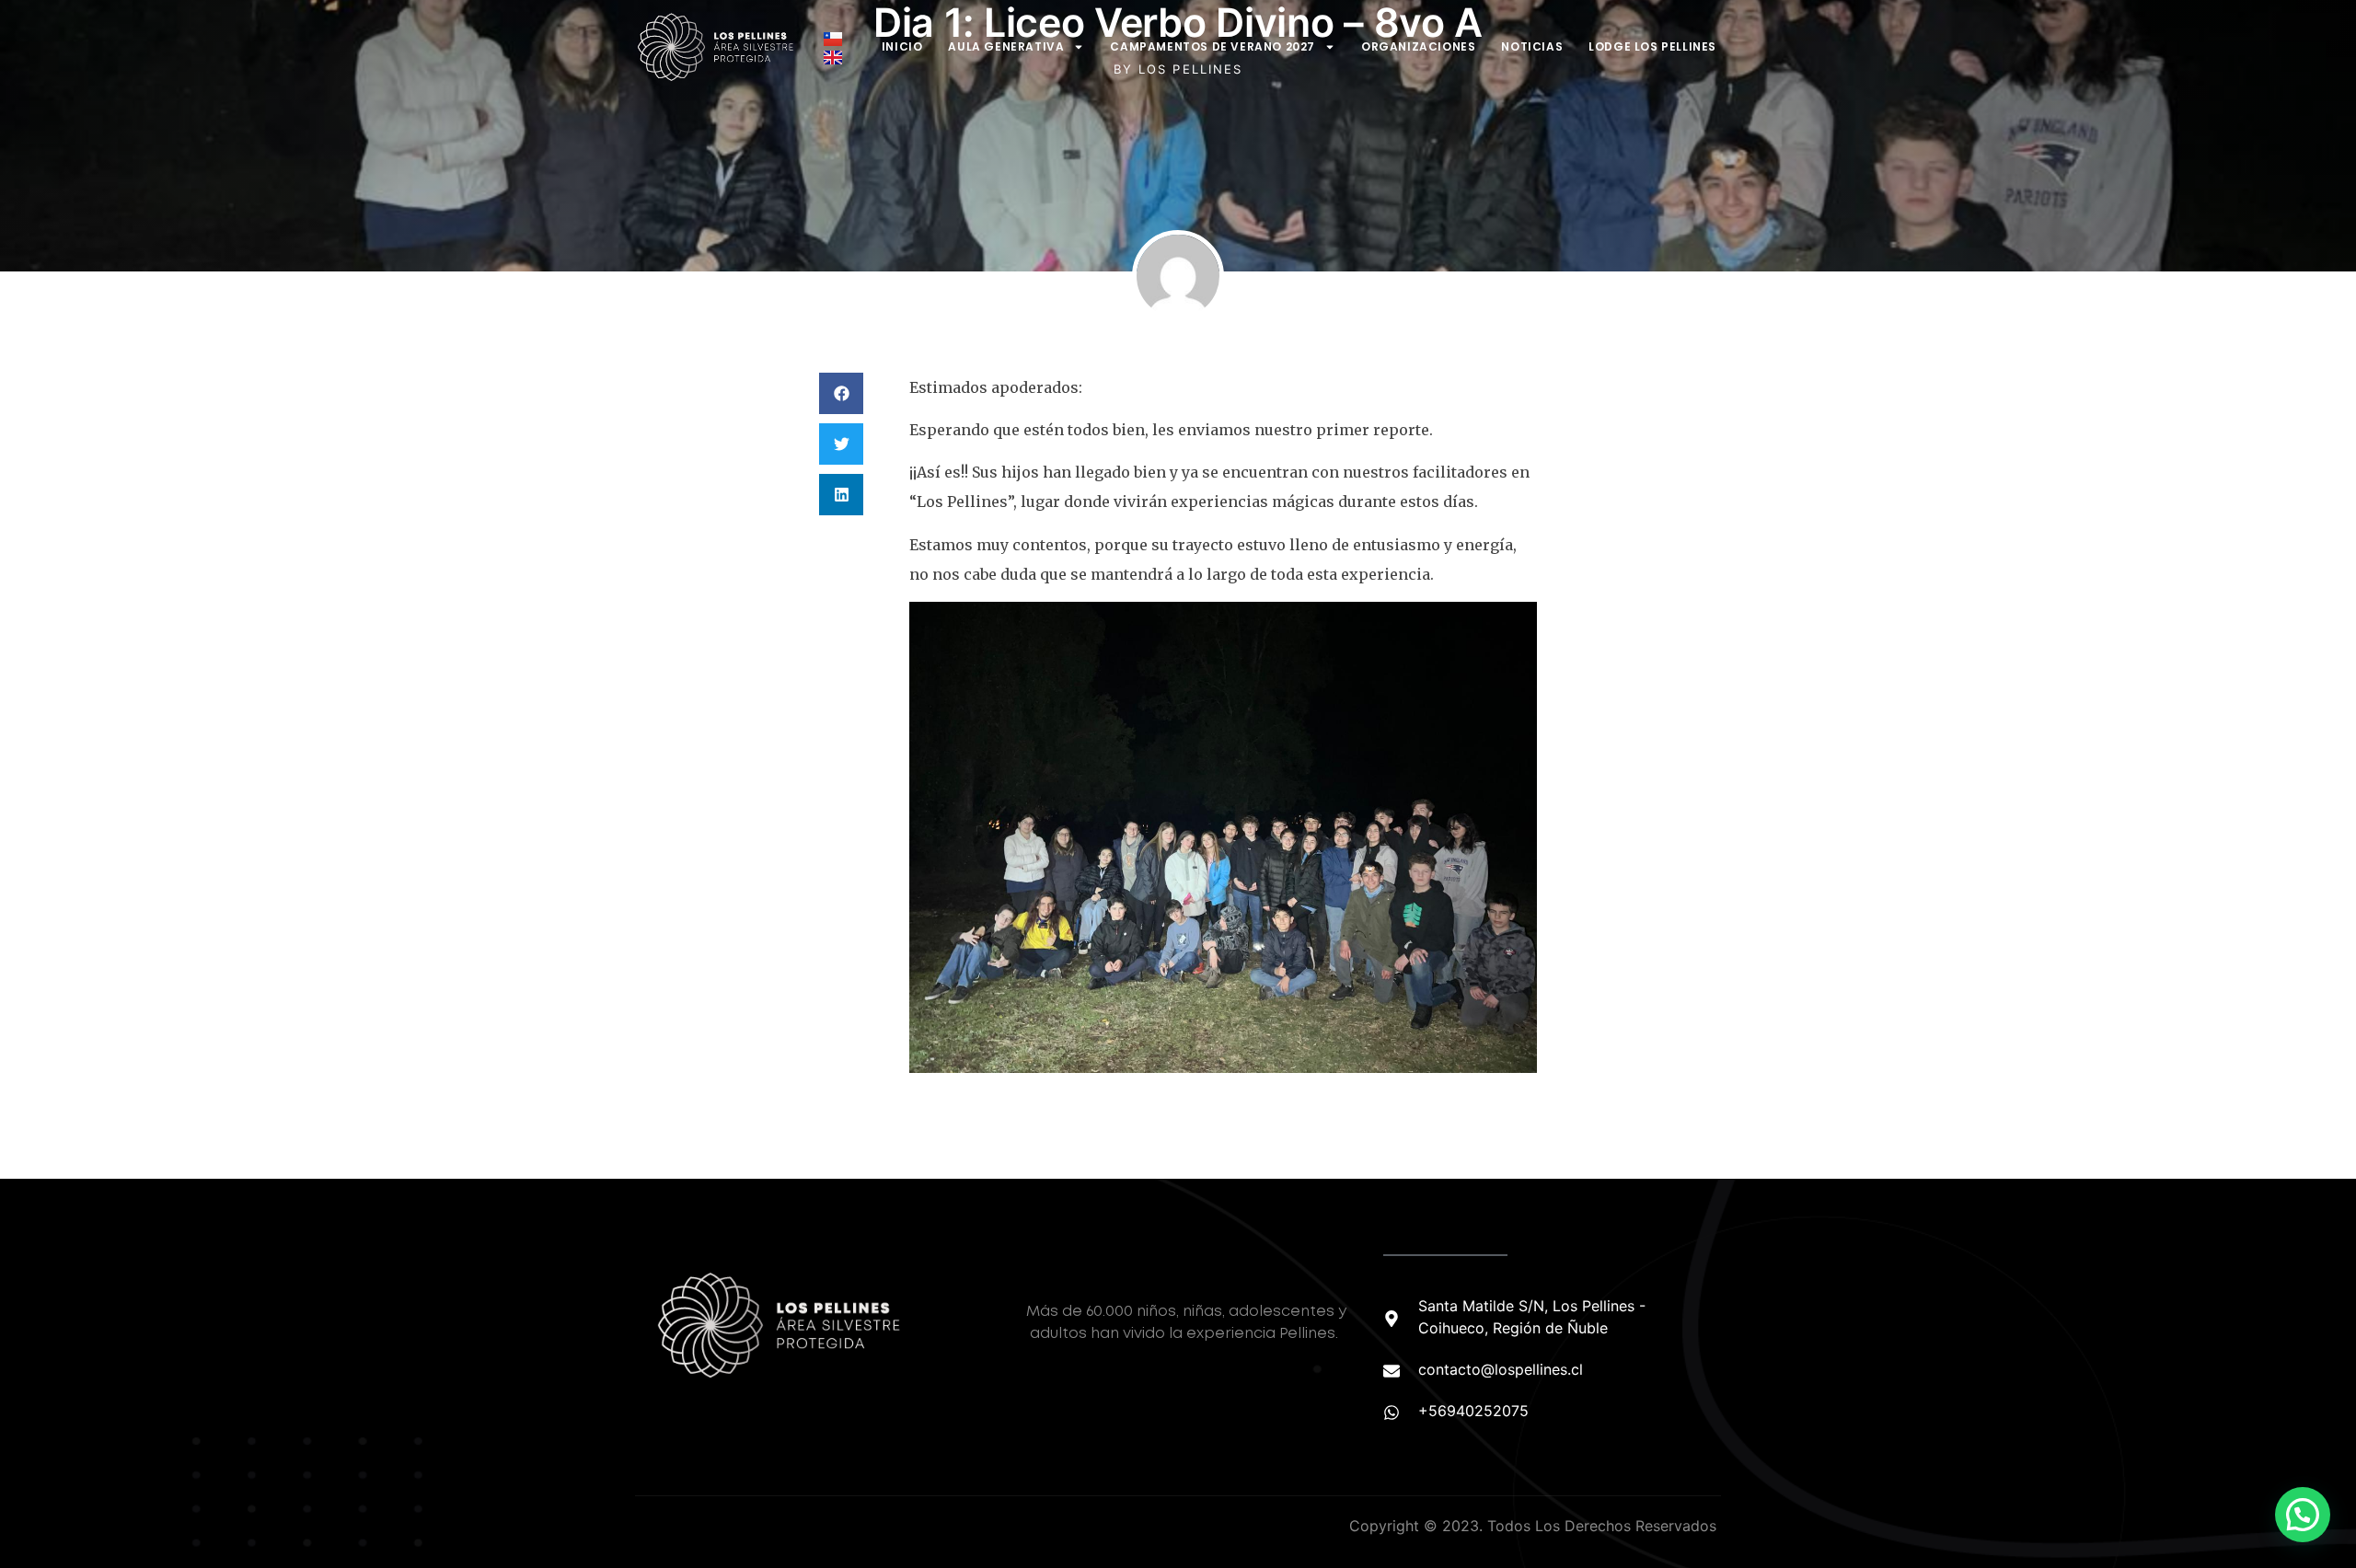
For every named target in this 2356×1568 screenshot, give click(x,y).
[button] (841, 393)
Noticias (1532, 46)
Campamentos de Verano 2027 (1213, 46)
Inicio (902, 46)
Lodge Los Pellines (1652, 46)
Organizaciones (1418, 46)
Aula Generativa (1006, 46)
